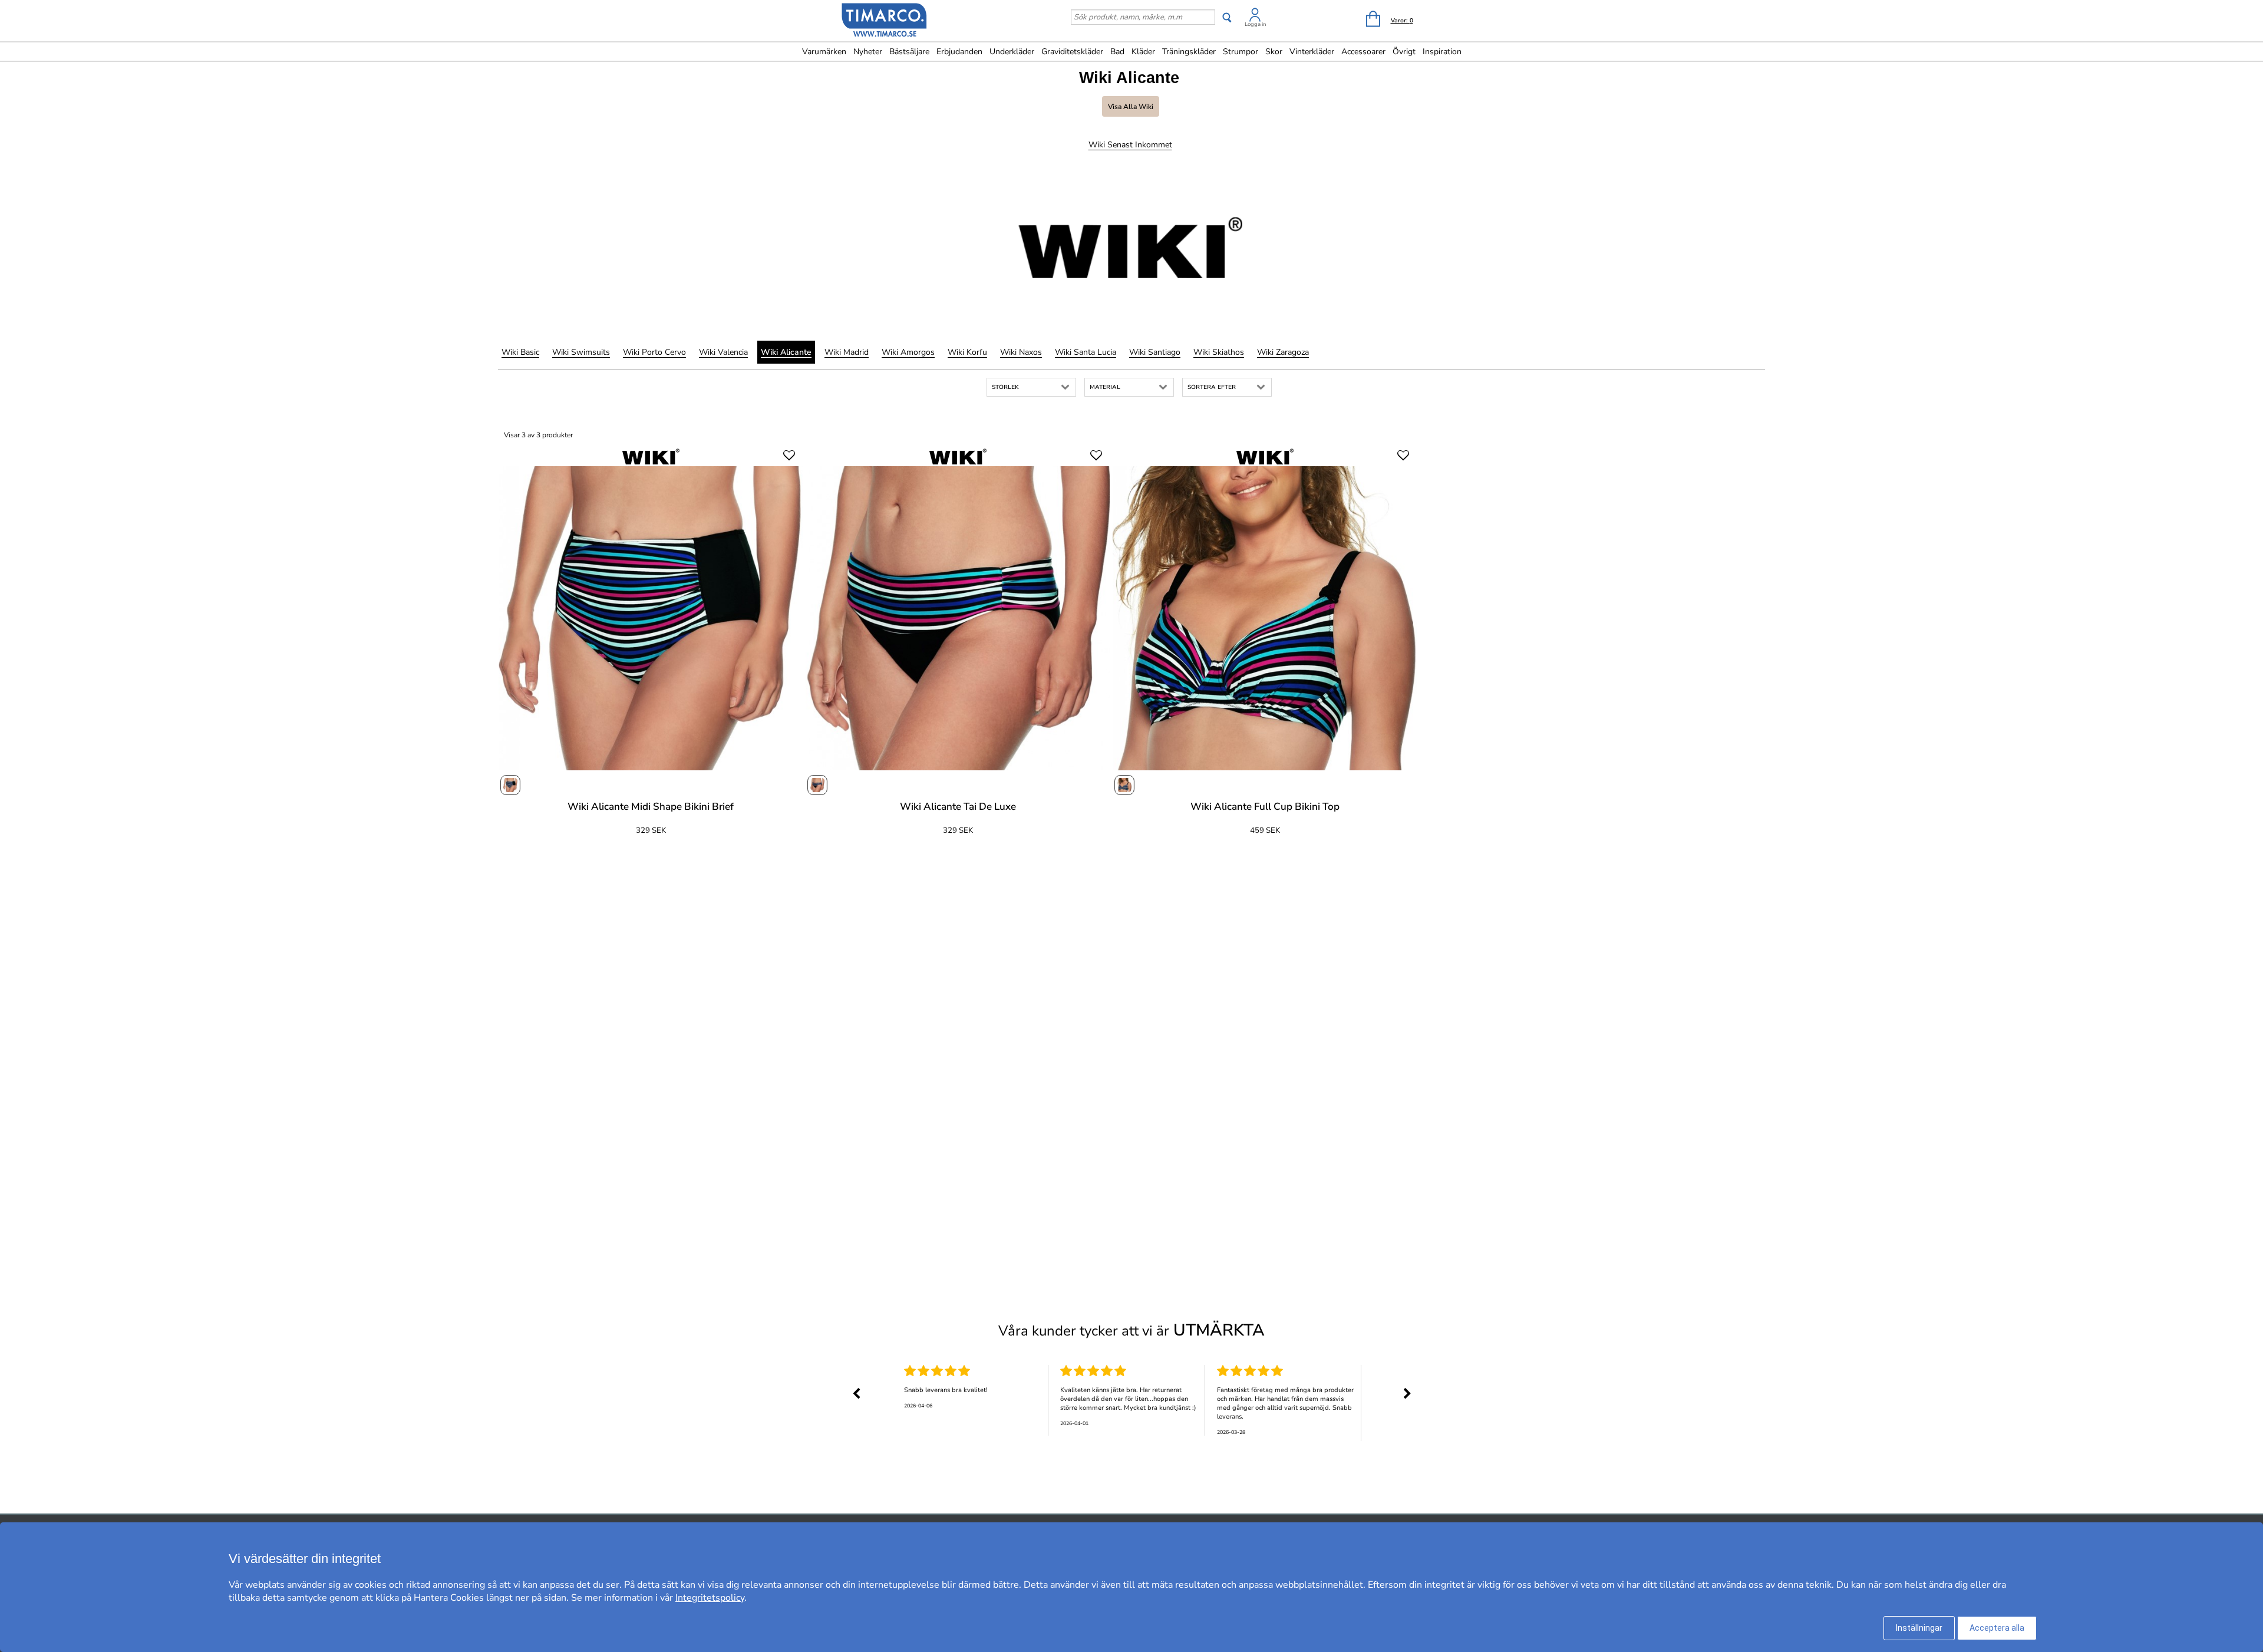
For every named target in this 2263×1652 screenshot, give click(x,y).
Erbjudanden (959, 52)
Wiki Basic (520, 352)
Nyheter (868, 52)
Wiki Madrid (847, 352)
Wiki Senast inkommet (1130, 145)
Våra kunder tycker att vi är (1131, 1330)
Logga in (1255, 24)
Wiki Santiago (1155, 352)
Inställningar (1919, 1628)
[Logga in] (1255, 17)
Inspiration (1442, 52)
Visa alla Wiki (1131, 107)
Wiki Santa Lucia (1086, 352)
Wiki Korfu (967, 352)
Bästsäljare (909, 52)
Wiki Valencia (723, 352)
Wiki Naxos (1021, 352)
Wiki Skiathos (1219, 352)
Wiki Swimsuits (581, 352)
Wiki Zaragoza (1283, 352)
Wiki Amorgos (908, 352)
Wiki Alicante (786, 352)
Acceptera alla (1997, 1628)
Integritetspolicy (710, 1598)
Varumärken (824, 52)
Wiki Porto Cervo (654, 352)
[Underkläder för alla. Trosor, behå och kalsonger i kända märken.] (885, 22)
